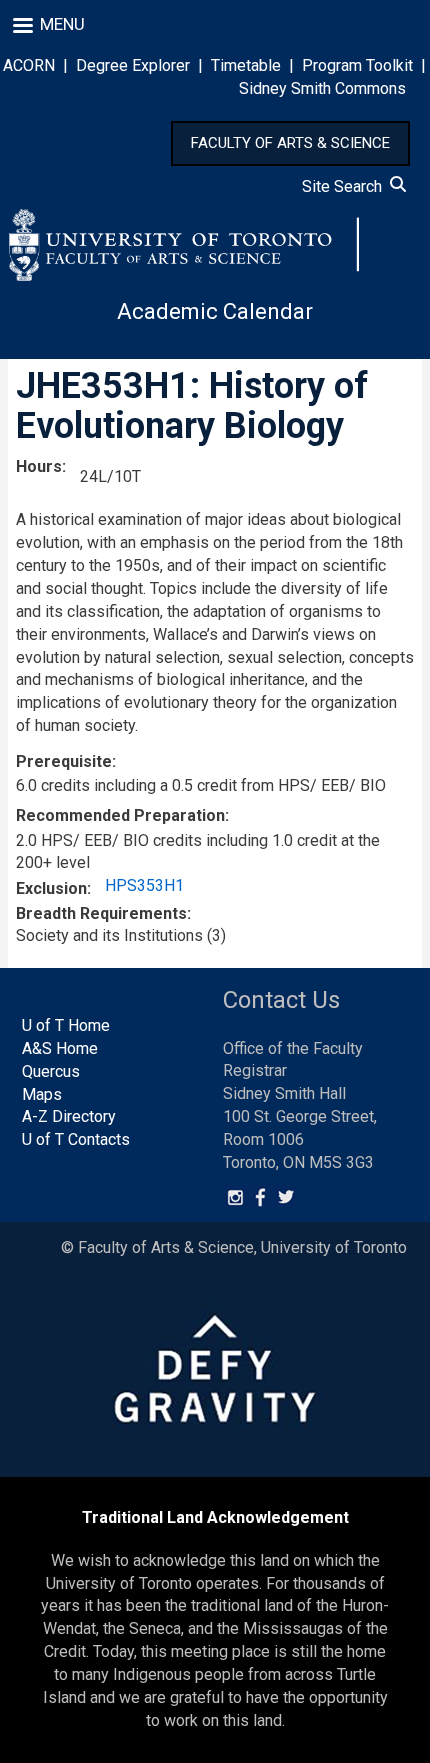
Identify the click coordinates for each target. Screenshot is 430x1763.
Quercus (51, 1071)
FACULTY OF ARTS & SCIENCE (290, 143)
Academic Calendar (215, 311)
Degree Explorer (133, 65)
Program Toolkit (357, 65)
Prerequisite (64, 761)
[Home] (184, 245)
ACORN (29, 65)
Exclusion (51, 888)
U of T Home (66, 1025)
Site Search (346, 186)
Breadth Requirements (101, 913)
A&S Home (60, 1048)
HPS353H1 (144, 885)
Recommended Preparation (120, 815)
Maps (42, 1094)
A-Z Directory (69, 1116)
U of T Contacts (76, 1139)
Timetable (246, 65)
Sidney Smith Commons (322, 88)
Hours (39, 466)
